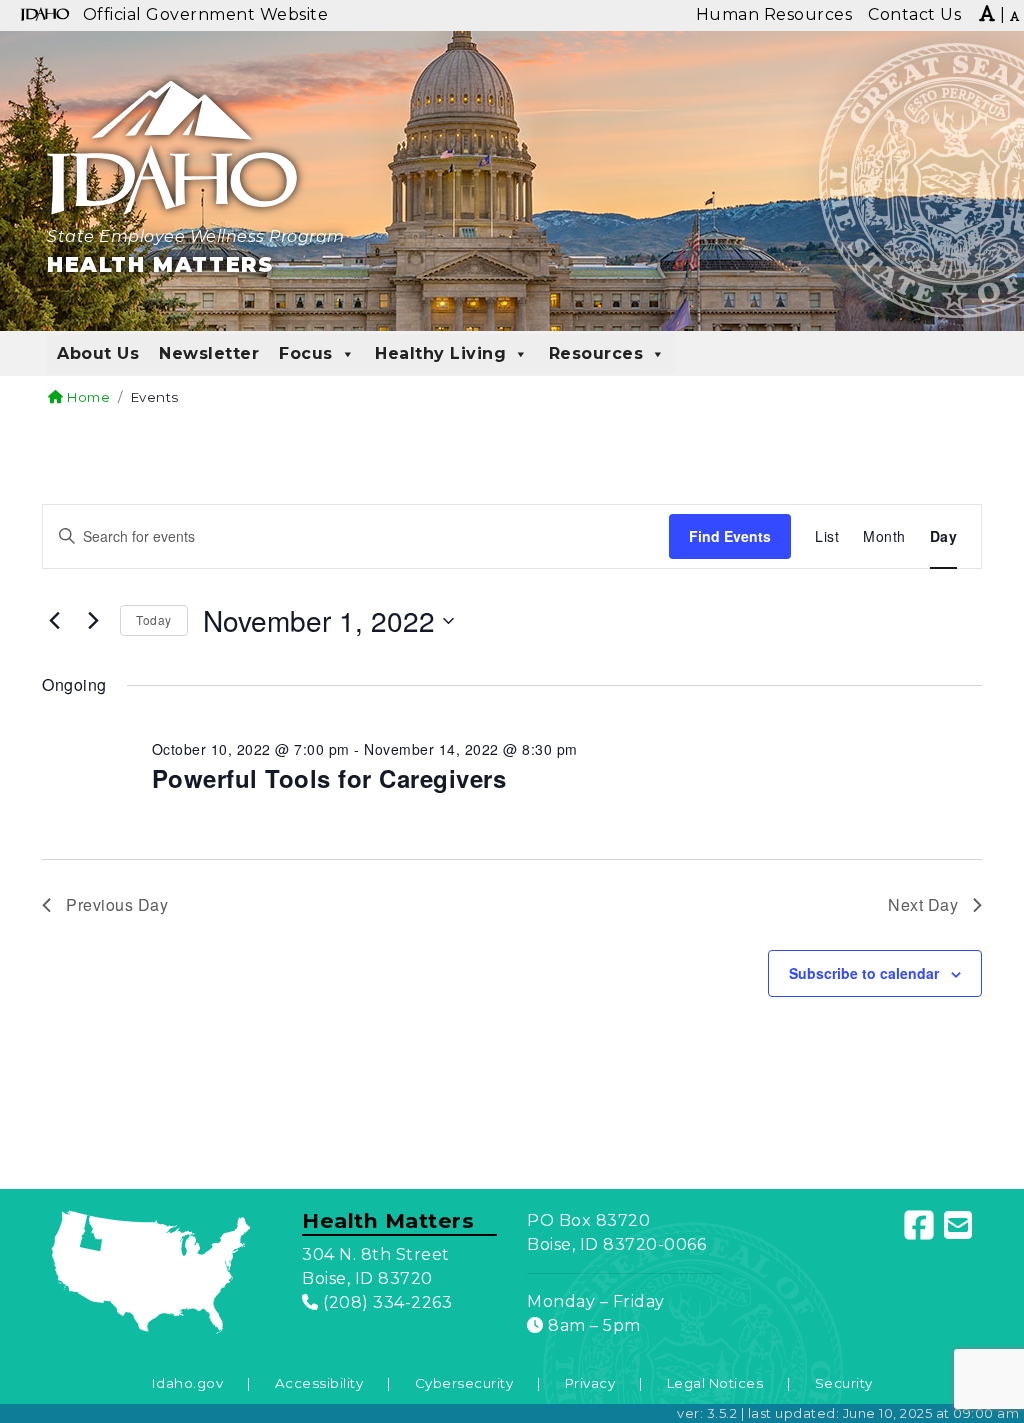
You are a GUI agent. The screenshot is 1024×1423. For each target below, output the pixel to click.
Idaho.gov (188, 1383)
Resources (596, 353)
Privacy (590, 1383)
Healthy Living (440, 353)
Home (87, 397)
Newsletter (209, 353)
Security (844, 1383)
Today (154, 619)
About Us (98, 353)
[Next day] (93, 621)
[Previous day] (54, 621)
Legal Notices (715, 1383)
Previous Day (117, 904)
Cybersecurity (464, 1383)
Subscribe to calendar (864, 973)
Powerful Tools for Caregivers (329, 778)
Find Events (730, 536)
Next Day (923, 904)
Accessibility (319, 1383)
